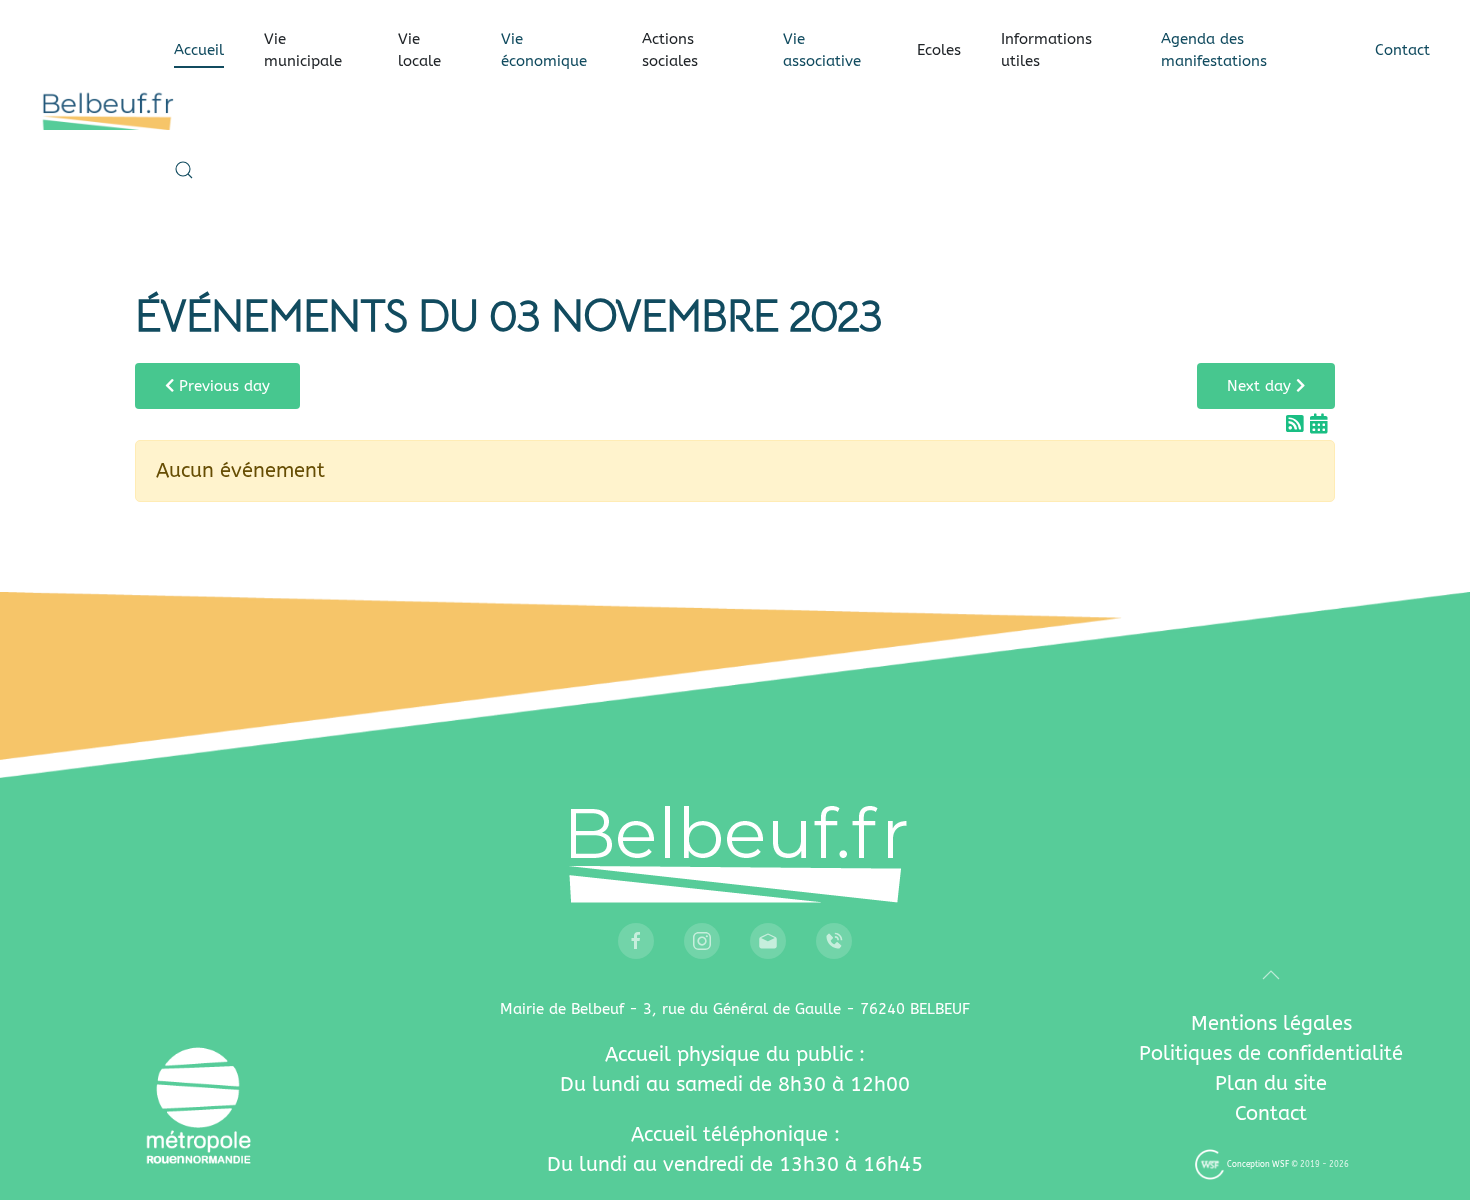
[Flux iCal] (1319, 424)
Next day (1261, 386)
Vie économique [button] (544, 50)
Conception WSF (1257, 1164)
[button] (184, 170)
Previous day (222, 386)
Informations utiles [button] (1046, 50)
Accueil (199, 50)
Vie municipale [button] (303, 50)
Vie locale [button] (419, 50)
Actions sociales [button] (670, 50)
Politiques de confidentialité (1271, 1053)
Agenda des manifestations (1214, 50)
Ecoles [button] (939, 50)
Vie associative (822, 50)
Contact (1402, 50)
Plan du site (1271, 1083)
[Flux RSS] (1298, 424)
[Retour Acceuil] (107, 110)
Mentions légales (1271, 1023)
